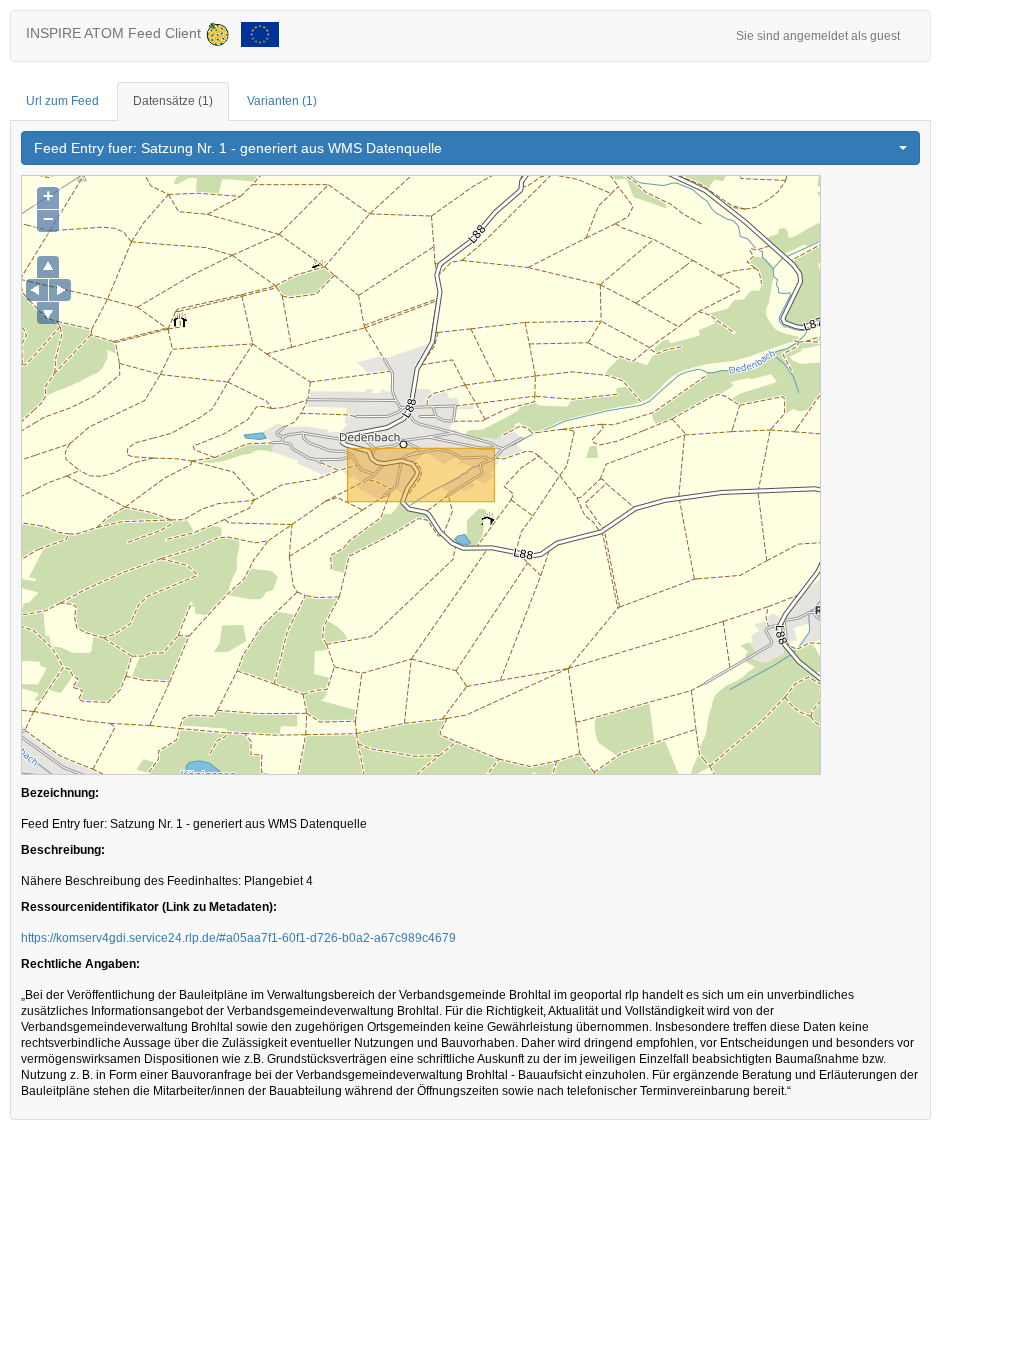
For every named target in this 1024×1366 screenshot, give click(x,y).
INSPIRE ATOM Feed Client (115, 33)
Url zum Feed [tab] (62, 101)
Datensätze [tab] (173, 101)
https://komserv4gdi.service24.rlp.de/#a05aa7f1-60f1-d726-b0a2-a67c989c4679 (238, 938)
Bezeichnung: (60, 793)
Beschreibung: (63, 850)
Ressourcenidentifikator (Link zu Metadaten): (149, 907)
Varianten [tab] (282, 101)
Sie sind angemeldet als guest (818, 36)
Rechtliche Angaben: (80, 964)
